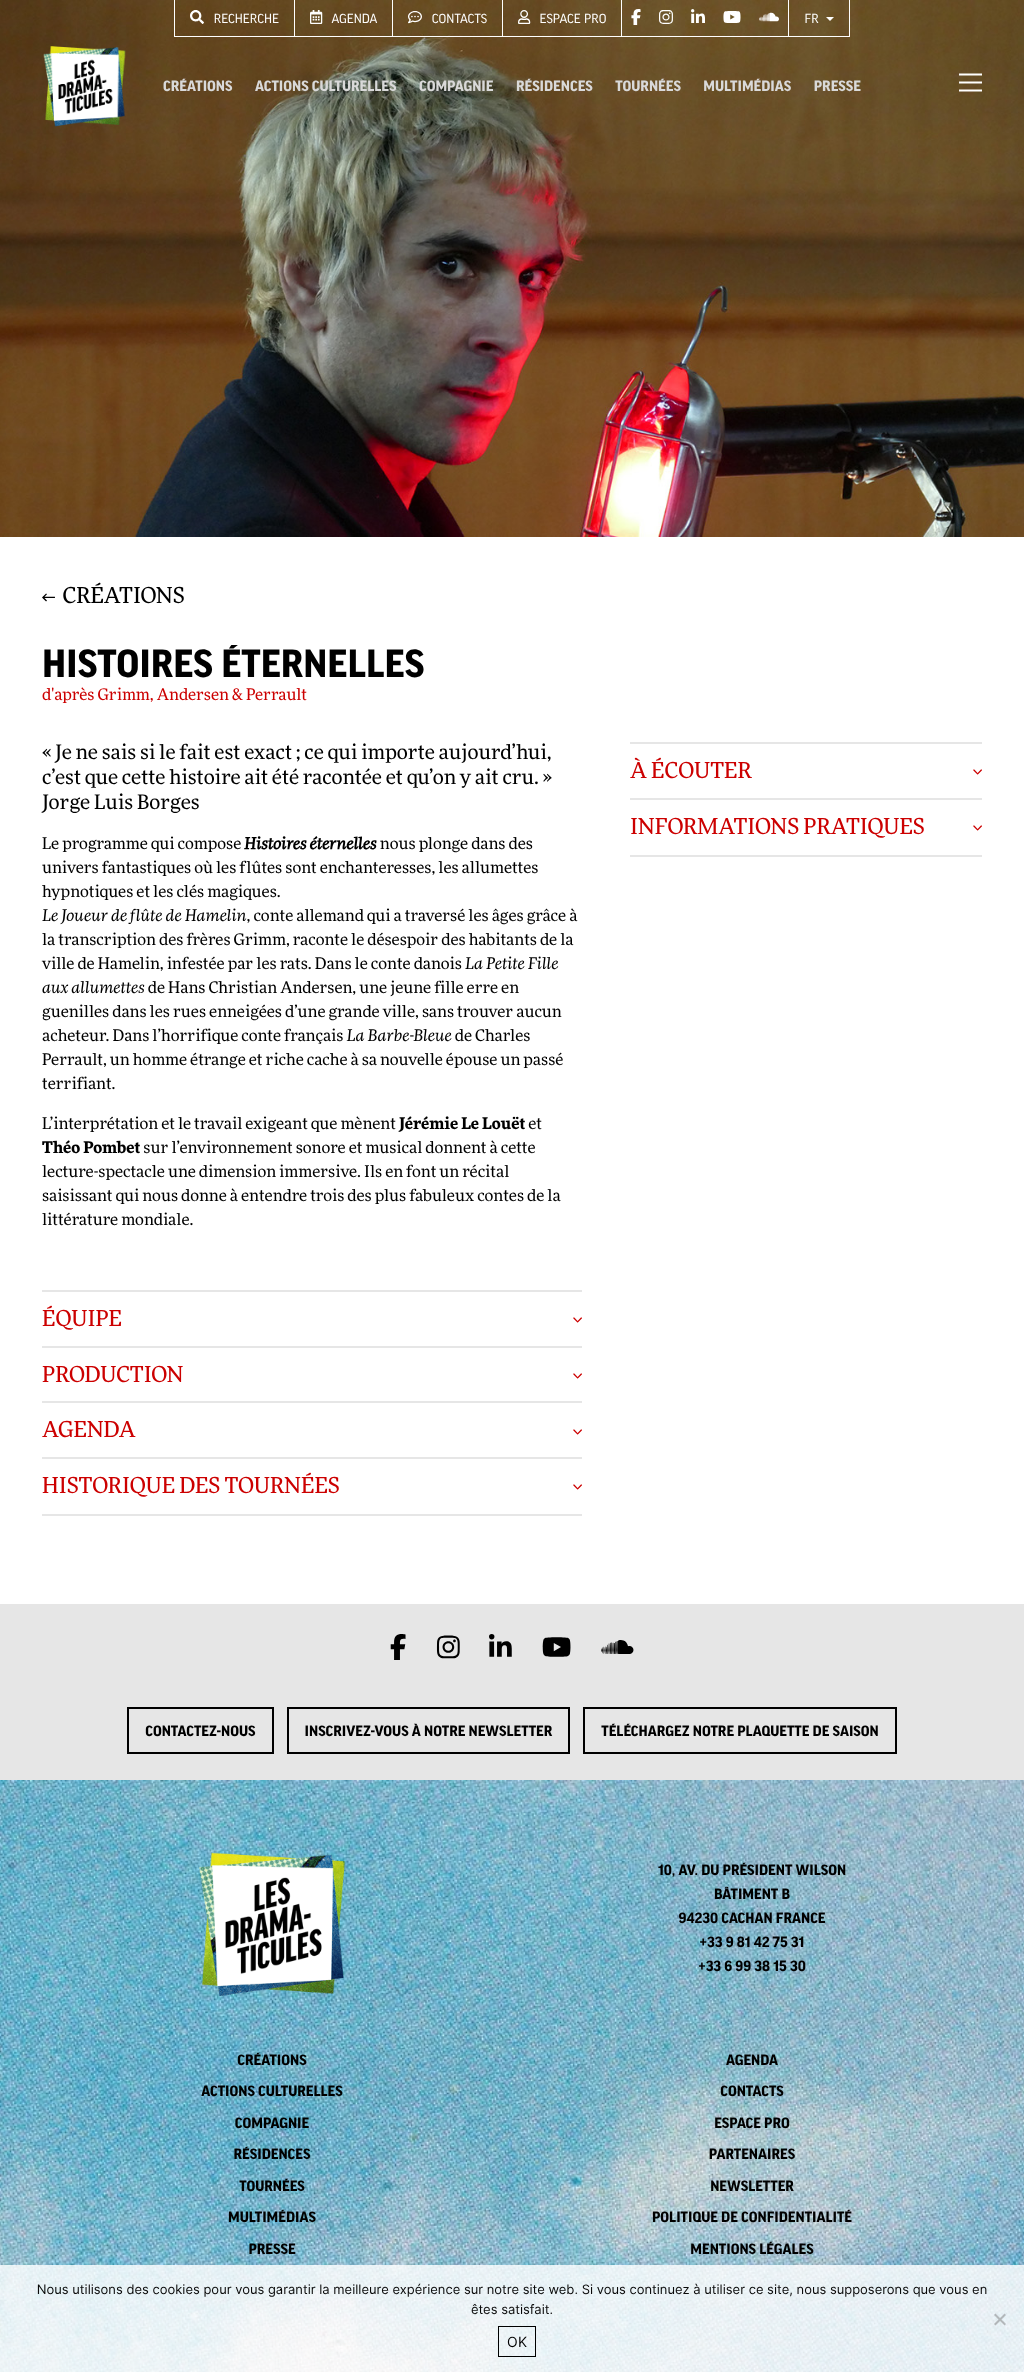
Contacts (457, 18)
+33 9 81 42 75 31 (752, 1942)
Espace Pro (571, 18)
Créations (197, 86)
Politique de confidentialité (752, 2217)
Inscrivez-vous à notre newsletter (429, 1731)
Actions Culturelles (325, 86)
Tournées (648, 86)
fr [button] (813, 18)
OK (517, 2341)
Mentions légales (751, 2249)
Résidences (554, 86)
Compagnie (456, 86)
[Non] (999, 2319)
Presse (837, 86)
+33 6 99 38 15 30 (752, 1966)
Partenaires (752, 2154)
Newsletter (752, 2186)
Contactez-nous (200, 1731)
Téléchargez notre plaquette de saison (739, 1731)
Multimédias (747, 86)
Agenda (352, 18)
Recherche (244, 18)
